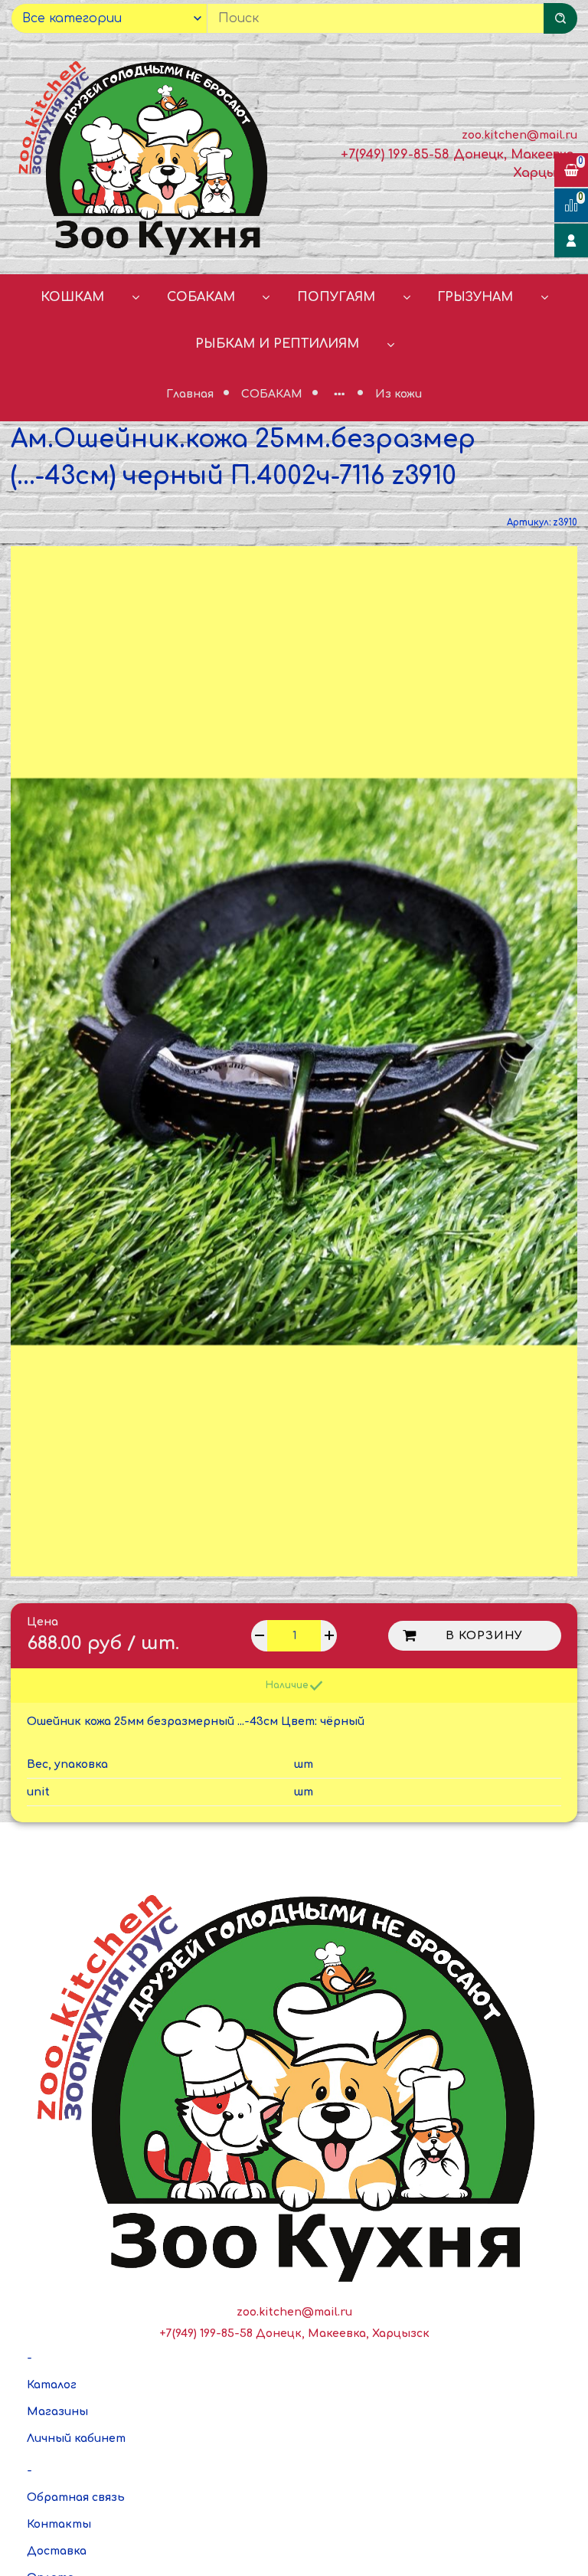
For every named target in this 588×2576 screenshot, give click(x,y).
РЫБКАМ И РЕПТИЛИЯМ (277, 344)
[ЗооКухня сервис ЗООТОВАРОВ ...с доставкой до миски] (147, 155)
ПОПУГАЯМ (336, 297)
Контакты (59, 2524)
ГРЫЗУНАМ (475, 297)
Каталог (52, 2385)
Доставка (57, 2551)
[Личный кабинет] (571, 241)
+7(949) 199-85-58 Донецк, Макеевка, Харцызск (294, 2334)
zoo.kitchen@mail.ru (519, 135)
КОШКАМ (72, 297)
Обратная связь (76, 2497)
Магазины (57, 2412)
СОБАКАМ (201, 297)
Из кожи (399, 394)
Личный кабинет (76, 2439)
